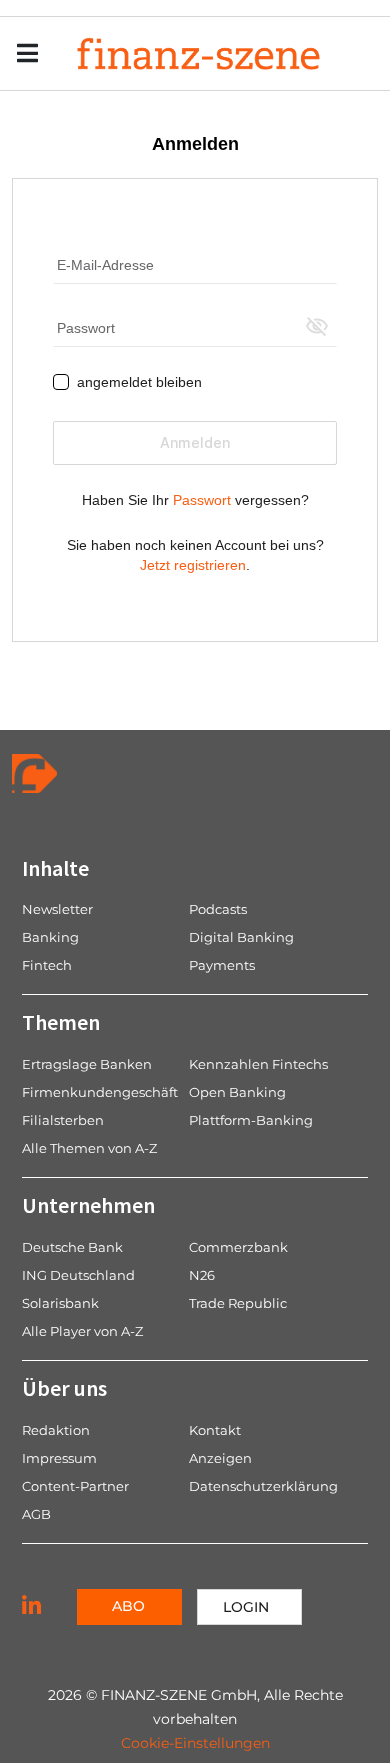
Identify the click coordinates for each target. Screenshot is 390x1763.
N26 (202, 1275)
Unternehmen (88, 1205)
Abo (128, 1606)
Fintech (47, 965)
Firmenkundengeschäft (100, 1092)
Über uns (64, 1388)
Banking (50, 937)
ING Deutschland (78, 1275)
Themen (61, 1022)
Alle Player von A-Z (82, 1331)
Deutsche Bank (72, 1247)
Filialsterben (63, 1120)
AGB (36, 1514)
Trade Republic (238, 1303)
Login (246, 1607)
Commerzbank (238, 1247)
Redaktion (56, 1430)
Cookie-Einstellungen (195, 1743)
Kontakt (215, 1430)
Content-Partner (75, 1486)
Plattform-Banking (251, 1120)
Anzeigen (220, 1458)
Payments (222, 965)
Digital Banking (241, 937)
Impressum (59, 1458)
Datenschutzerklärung (263, 1486)
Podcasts (218, 909)
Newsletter (57, 909)
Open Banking (237, 1092)
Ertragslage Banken (87, 1064)
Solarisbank (60, 1303)
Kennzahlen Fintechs (258, 1064)
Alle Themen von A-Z (89, 1148)
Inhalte (55, 868)
